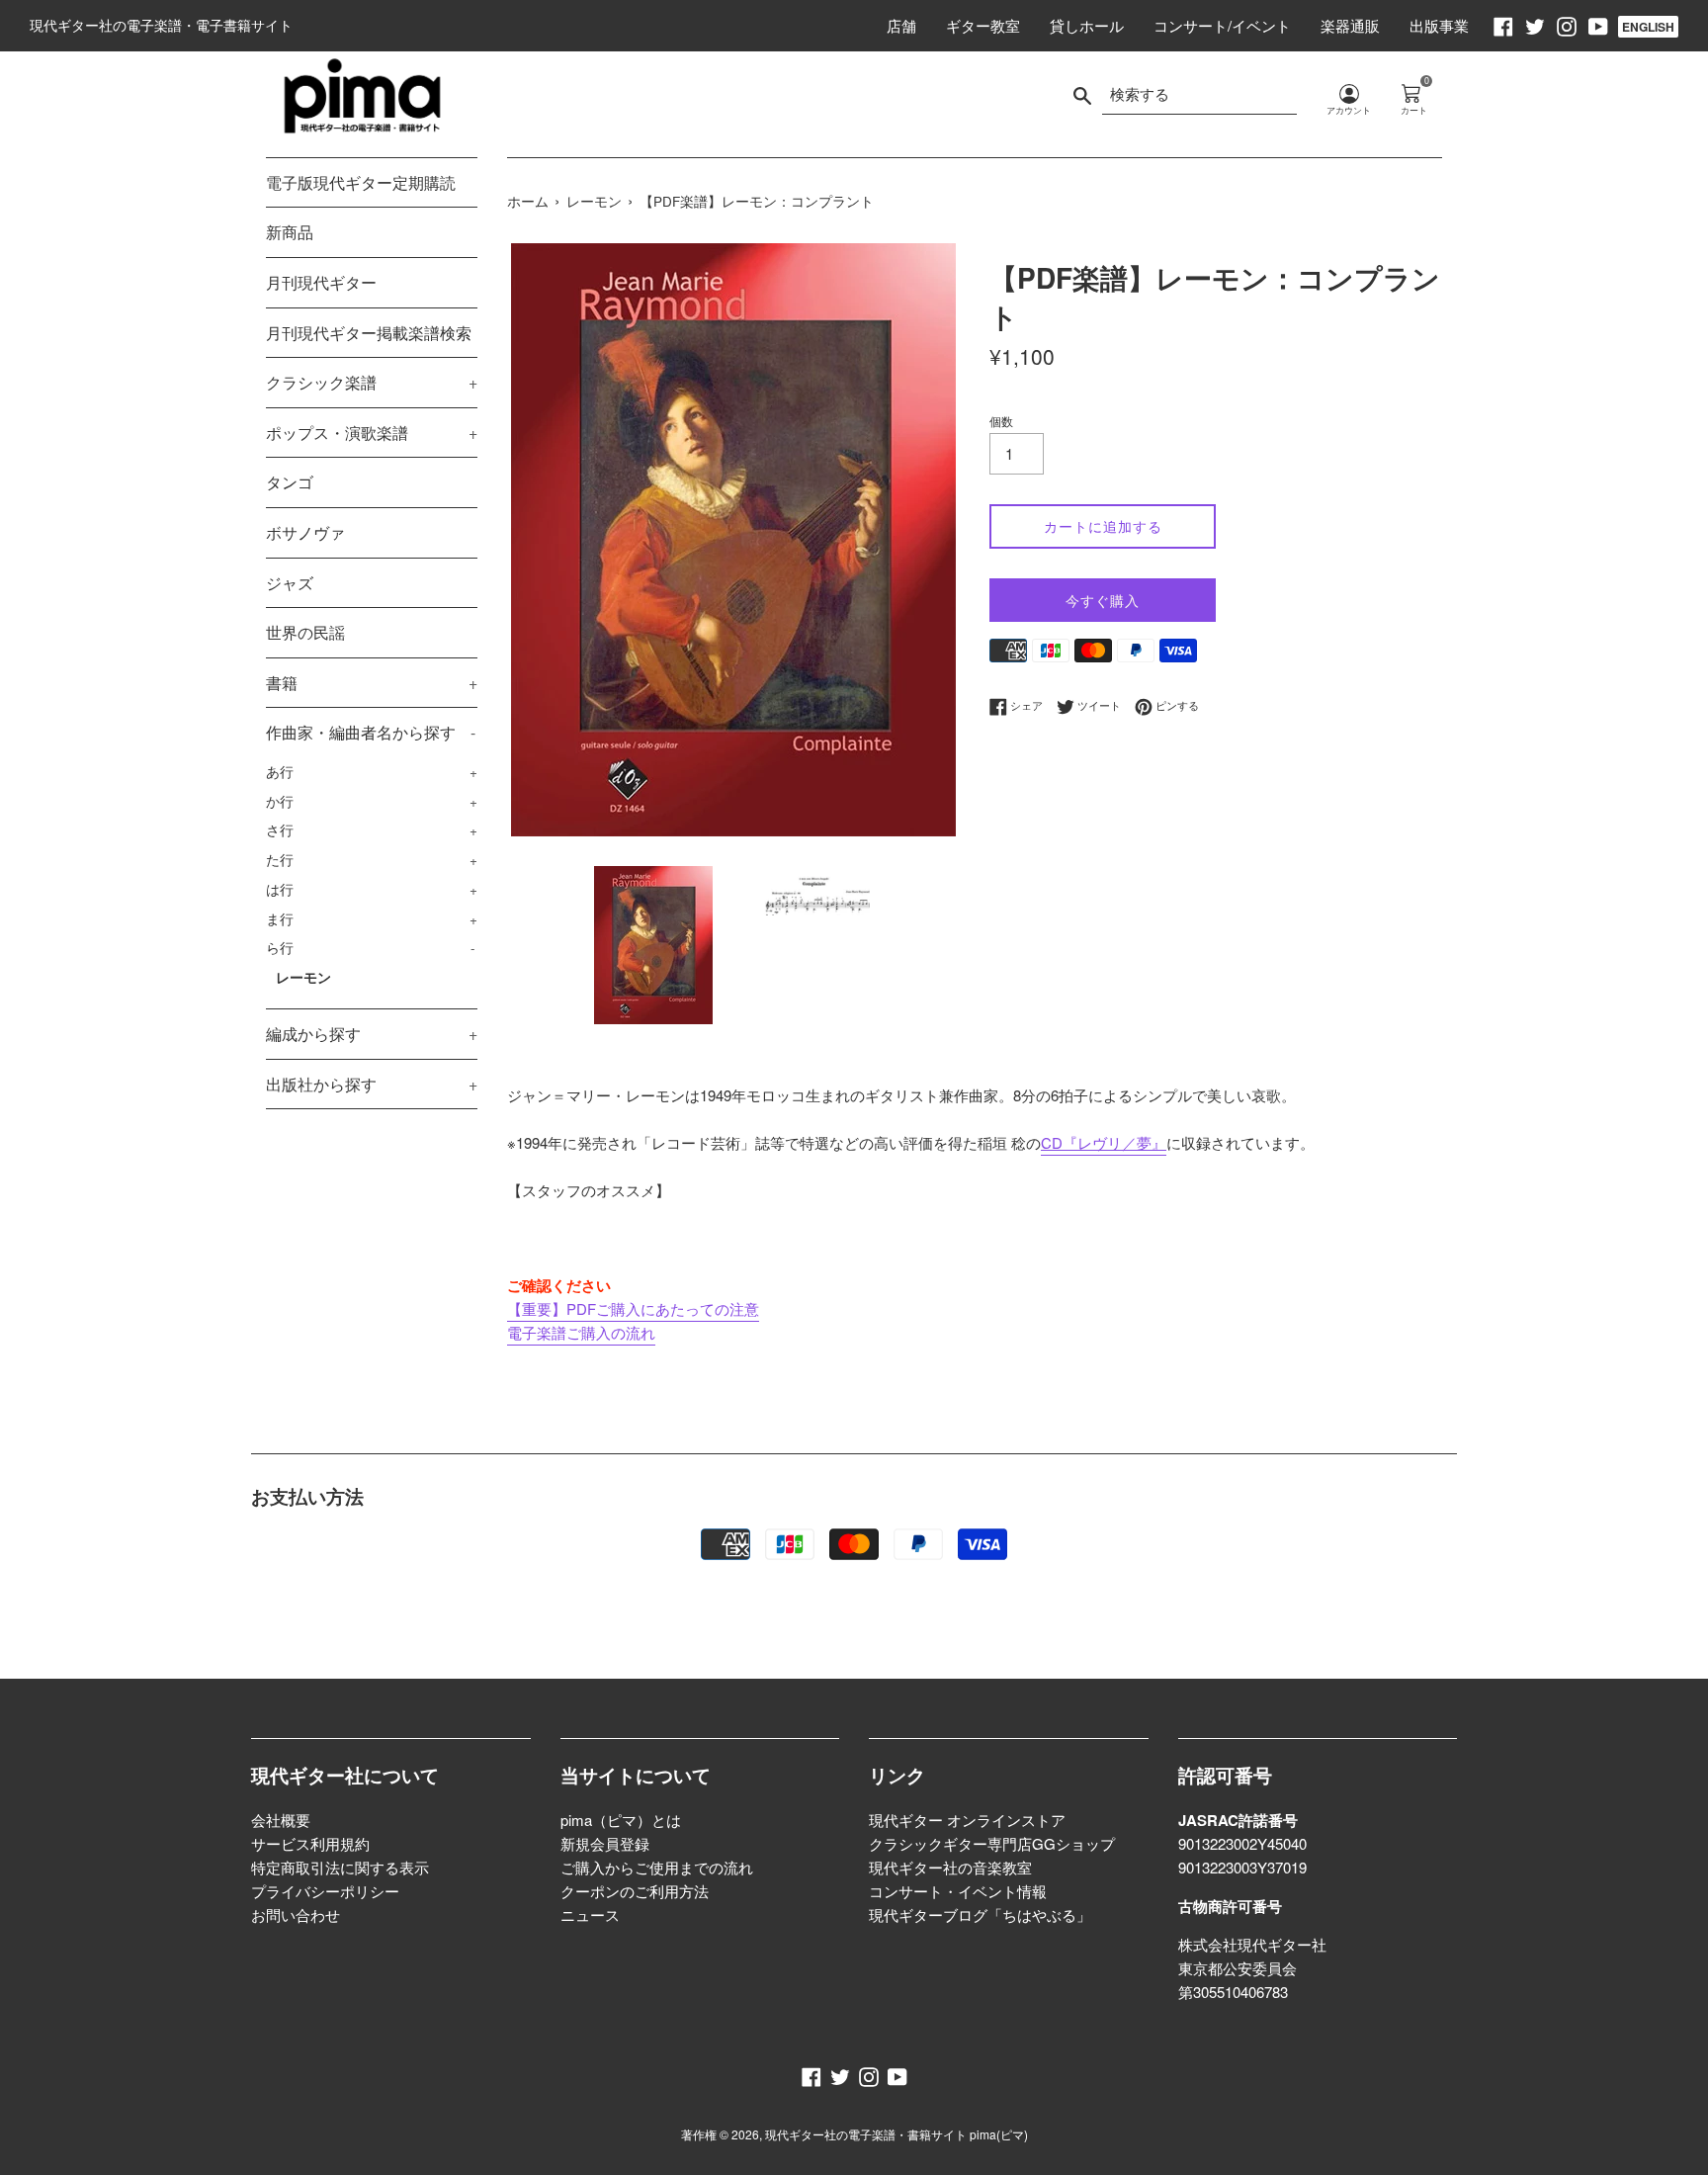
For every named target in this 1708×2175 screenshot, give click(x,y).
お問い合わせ (296, 1914)
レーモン (303, 977)
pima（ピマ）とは (621, 1820)
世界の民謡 (305, 632)
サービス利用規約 (310, 1843)
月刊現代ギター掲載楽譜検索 (369, 333)
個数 (1001, 421)
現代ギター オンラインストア (967, 1820)
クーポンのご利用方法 (635, 1891)
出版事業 (1439, 25)
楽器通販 (1350, 25)
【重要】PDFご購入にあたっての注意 (633, 1308)
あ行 (372, 771)
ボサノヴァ (305, 532)
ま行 (372, 918)
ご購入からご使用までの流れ (657, 1867)
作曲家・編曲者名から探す (371, 732)
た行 (372, 859)
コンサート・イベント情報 (958, 1891)
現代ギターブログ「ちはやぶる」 (980, 1914)
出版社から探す (372, 1084)
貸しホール (1087, 25)
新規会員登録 (605, 1843)
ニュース (590, 1914)
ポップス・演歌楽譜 (372, 433)
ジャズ (290, 583)
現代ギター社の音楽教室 (950, 1867)
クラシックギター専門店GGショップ (992, 1843)
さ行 (372, 829)
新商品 (290, 232)
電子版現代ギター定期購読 (361, 182)
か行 (372, 801)
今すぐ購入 (1103, 600)
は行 (372, 889)
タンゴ (290, 482)
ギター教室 (983, 25)
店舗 (901, 25)
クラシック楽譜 (372, 382)
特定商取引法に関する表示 (340, 1867)
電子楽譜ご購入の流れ (581, 1332)
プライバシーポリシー (325, 1891)
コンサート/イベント (1222, 25)
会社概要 (281, 1820)
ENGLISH (1648, 27)
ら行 (371, 947)
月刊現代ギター (321, 282)
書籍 (372, 683)
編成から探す (372, 1034)
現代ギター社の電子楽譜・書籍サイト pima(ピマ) (897, 2134)
